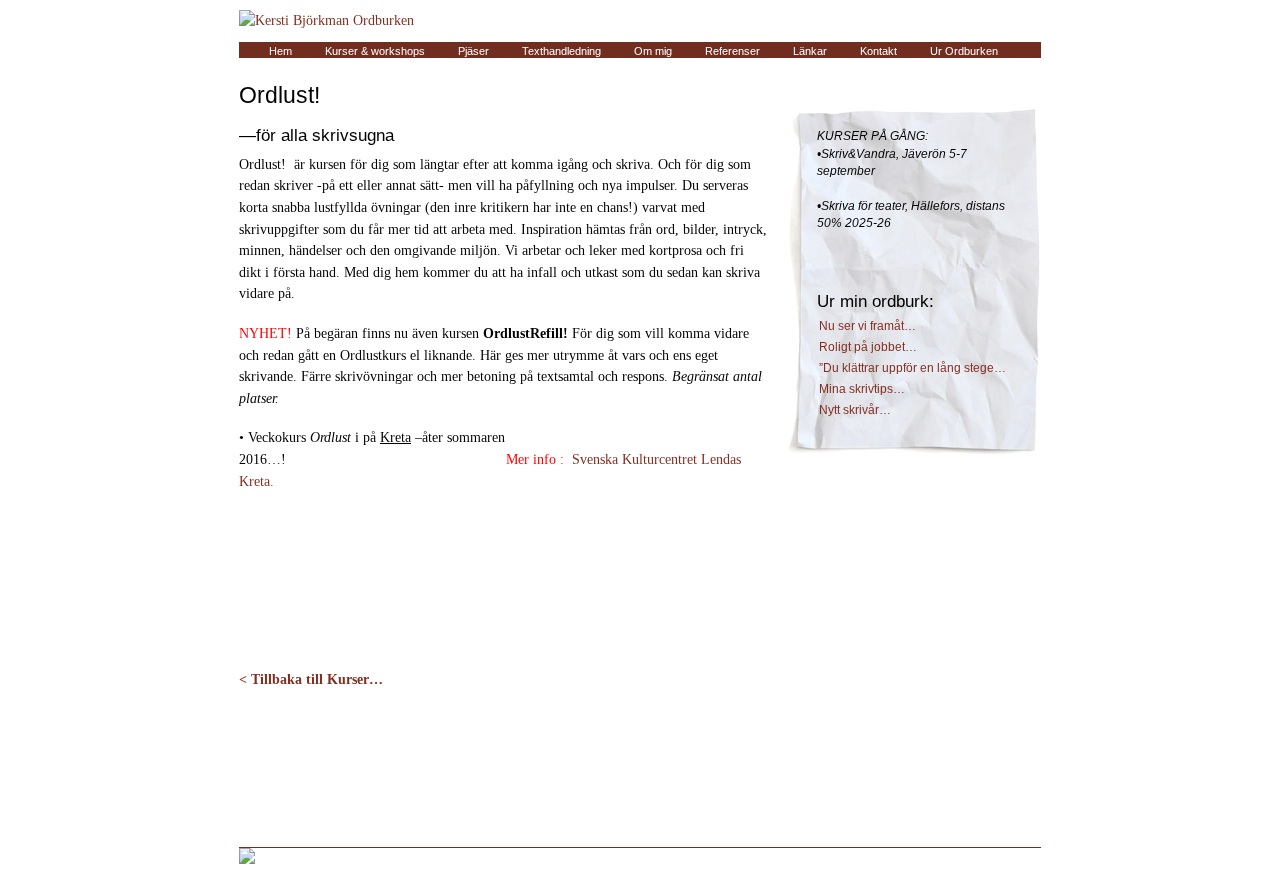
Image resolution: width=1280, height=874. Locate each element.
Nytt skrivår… (855, 410)
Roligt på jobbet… (868, 347)
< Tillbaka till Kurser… (311, 679)
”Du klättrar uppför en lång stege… (912, 368)
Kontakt (878, 51)
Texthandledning (561, 51)
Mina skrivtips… (862, 389)
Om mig (653, 51)
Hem (280, 51)
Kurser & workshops (375, 51)
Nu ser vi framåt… (867, 326)
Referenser (732, 51)
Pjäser (473, 51)
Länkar (810, 51)
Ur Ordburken (964, 51)
